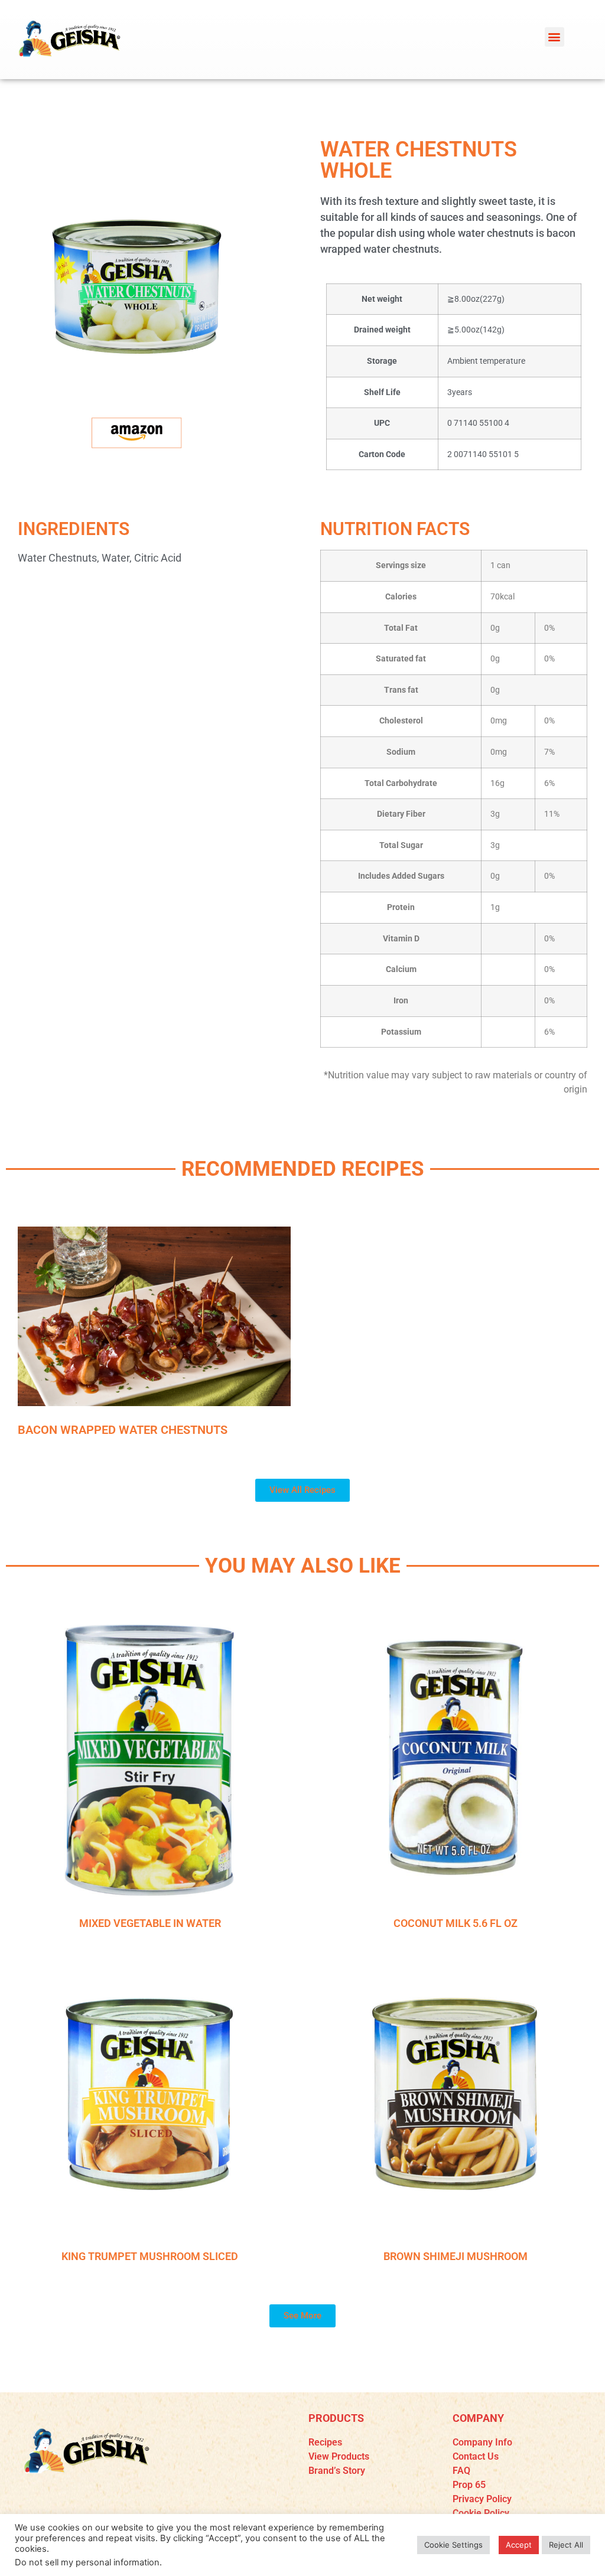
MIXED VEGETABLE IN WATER (150, 1923)
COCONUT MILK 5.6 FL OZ (456, 1923)
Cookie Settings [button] (453, 2545)
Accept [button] (519, 2545)
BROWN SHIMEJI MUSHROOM (456, 2256)
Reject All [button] (566, 2545)
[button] (554, 37)
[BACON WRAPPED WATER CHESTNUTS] (154, 1317)
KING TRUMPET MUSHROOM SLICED (150, 2256)
